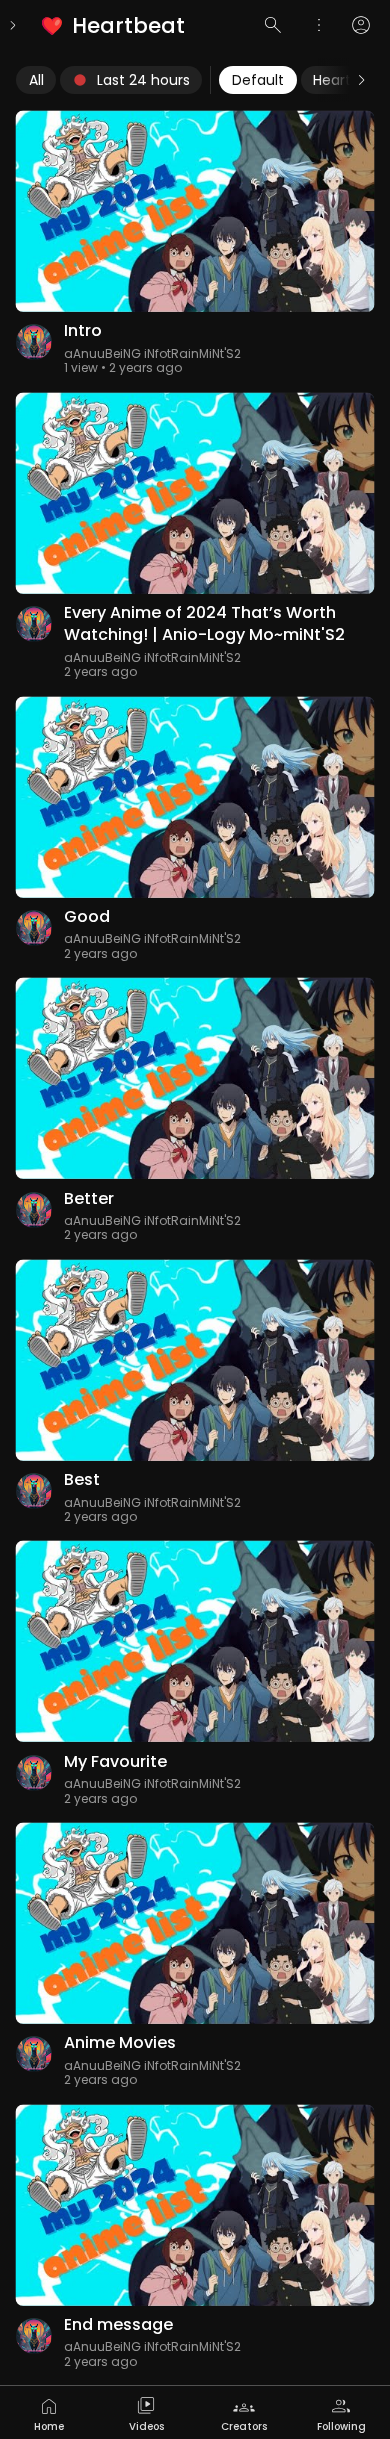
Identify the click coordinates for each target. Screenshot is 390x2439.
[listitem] (114, 25)
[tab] (49, 2412)
